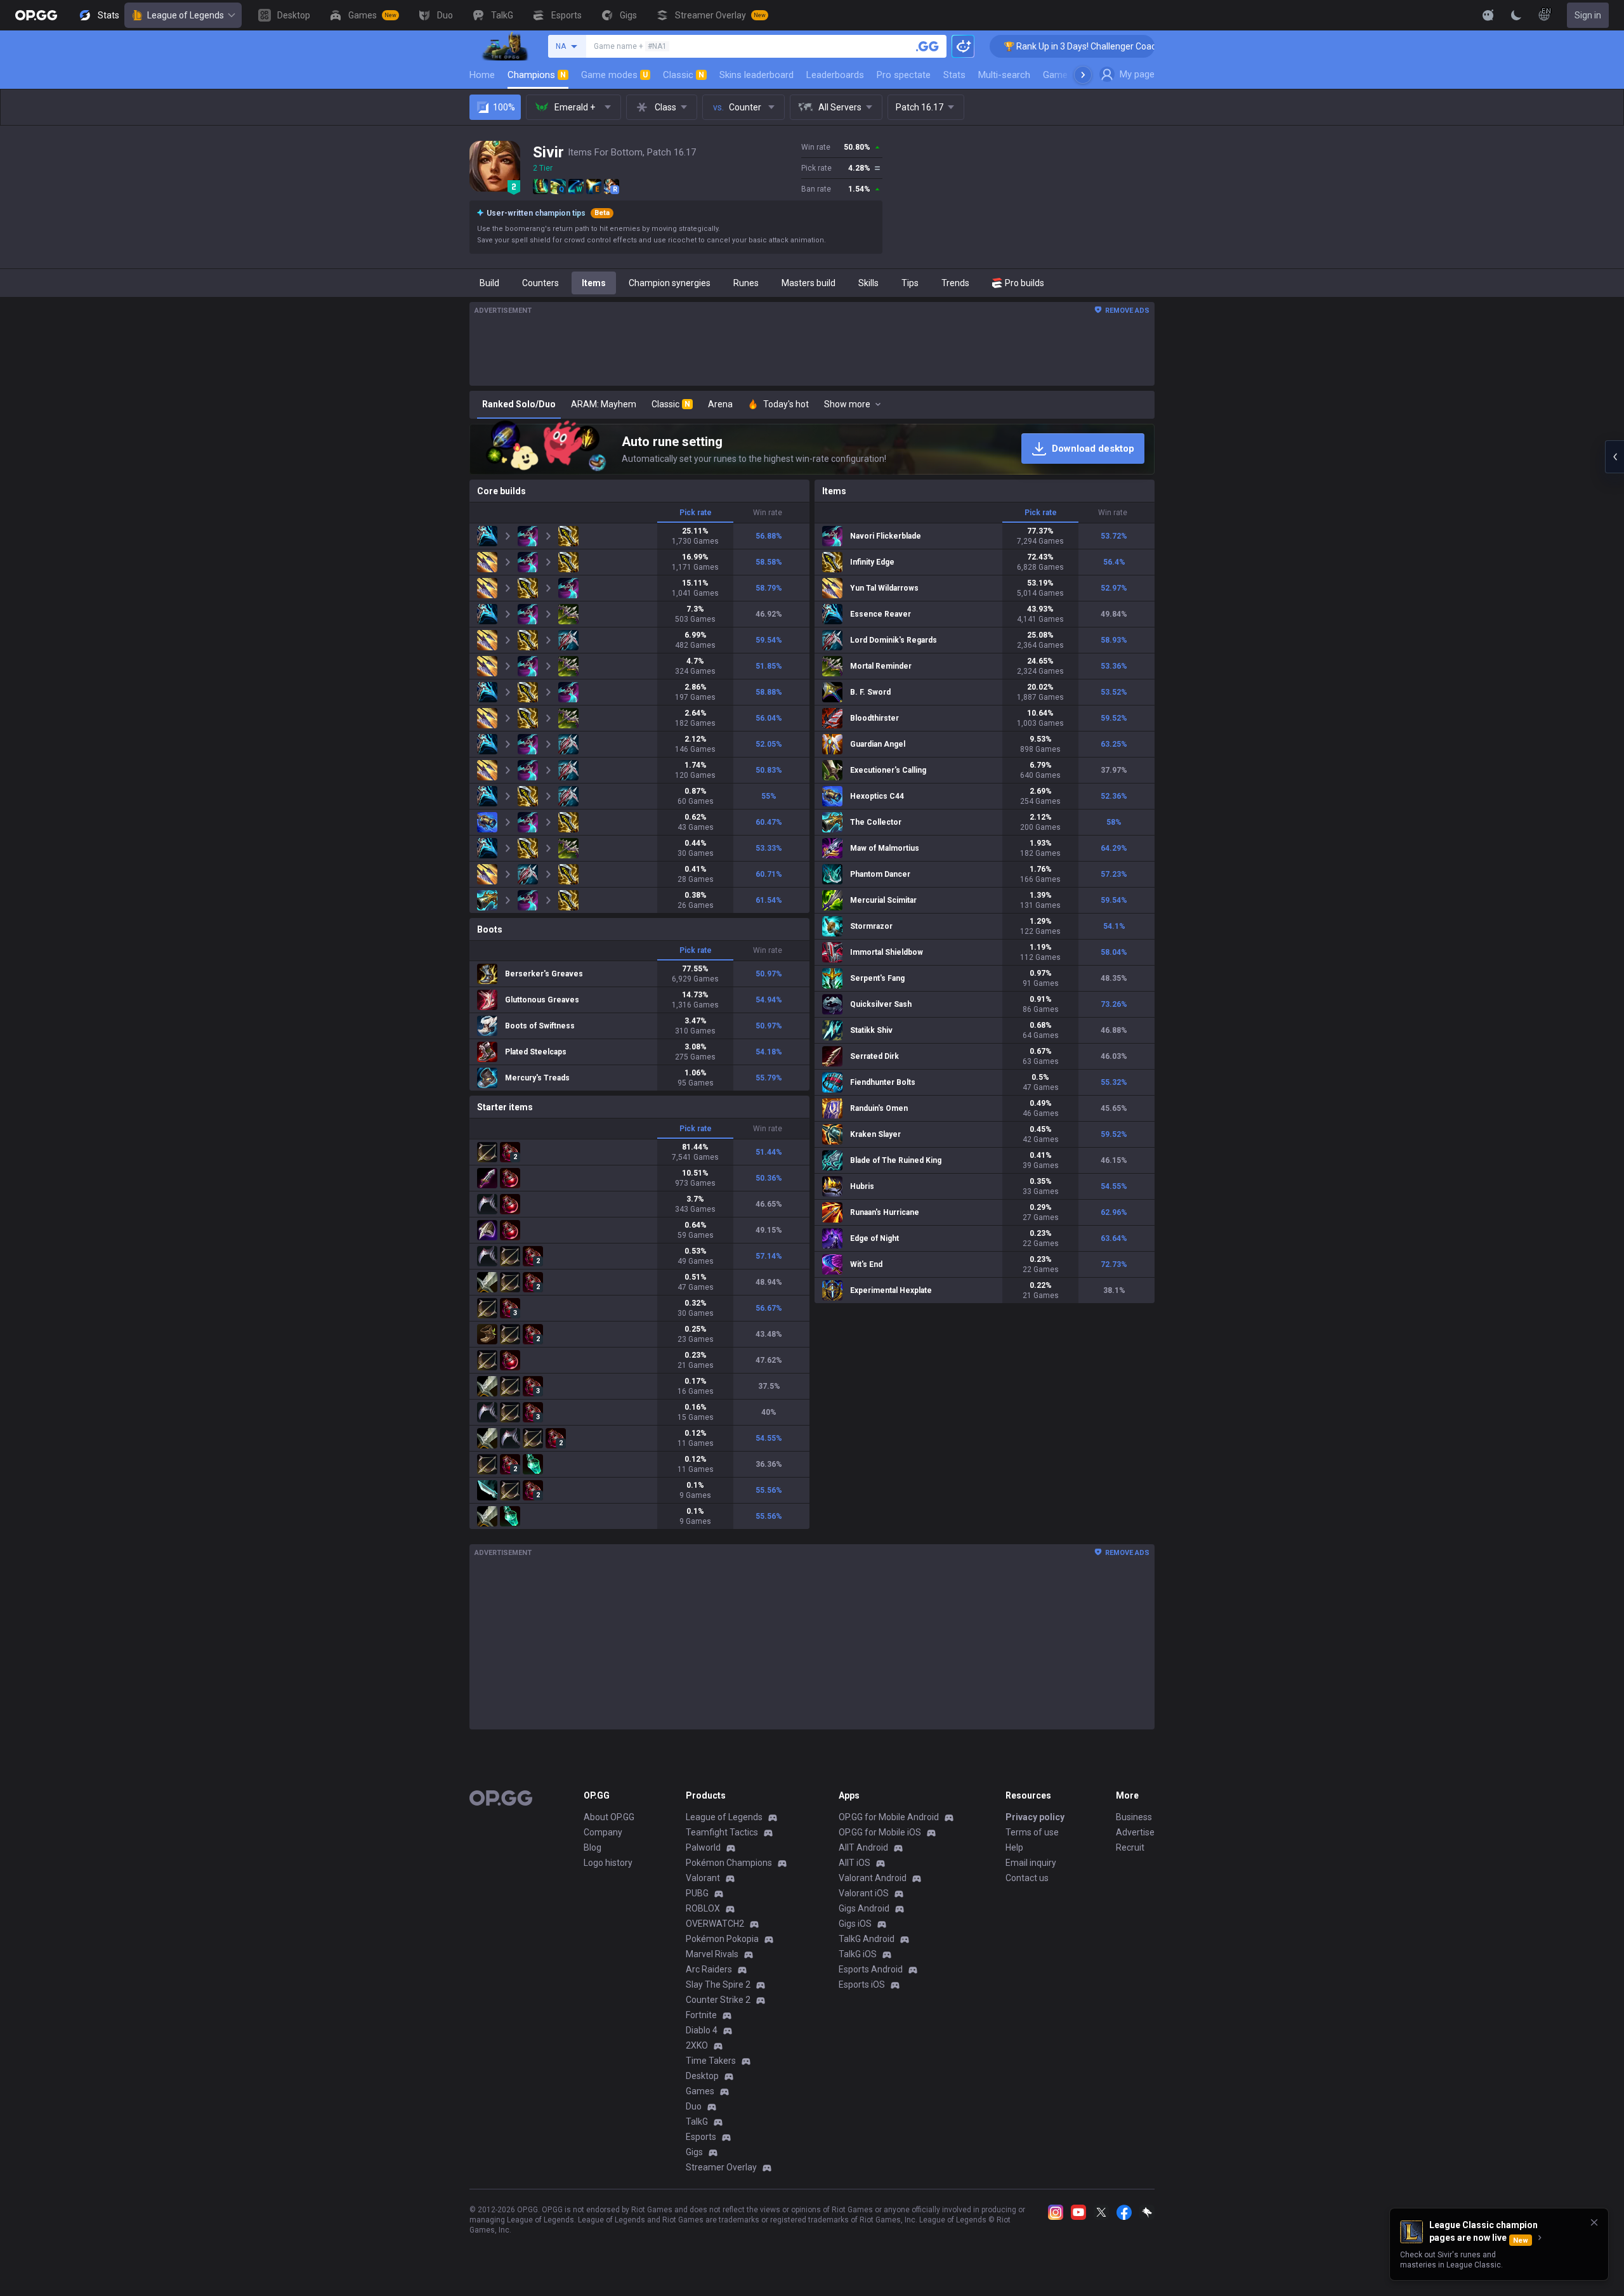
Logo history (608, 1863)
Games (700, 2091)
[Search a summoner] (927, 46)
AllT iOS (855, 1863)
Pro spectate (904, 75)
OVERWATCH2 (715, 1924)
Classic (684, 75)
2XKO (697, 2045)
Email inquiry (1031, 1863)
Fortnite (701, 2015)
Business (1134, 1817)
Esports (701, 2137)
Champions (537, 75)
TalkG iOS (858, 1954)
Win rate (768, 513)
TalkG (697, 2122)
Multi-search (1004, 75)
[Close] (1594, 2222)
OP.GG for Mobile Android (889, 1817)
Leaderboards (835, 75)
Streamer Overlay (721, 2167)
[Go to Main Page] (36, 15)
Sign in (1588, 15)
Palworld (703, 1847)
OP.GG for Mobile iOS (880, 1832)
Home (482, 75)
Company (603, 1832)
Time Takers (711, 2061)
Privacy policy (1035, 1817)
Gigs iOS (855, 1924)
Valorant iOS (864, 1893)
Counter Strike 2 (718, 2000)
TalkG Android (867, 1939)
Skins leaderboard (756, 75)
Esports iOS (862, 1984)
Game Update (1071, 75)
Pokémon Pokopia (722, 1939)
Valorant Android (873, 1878)
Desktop (702, 2076)
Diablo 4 (702, 2030)
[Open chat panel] (1614, 457)
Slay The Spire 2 (718, 1984)
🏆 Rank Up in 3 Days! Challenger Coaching (996, 46)
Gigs (694, 2152)
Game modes (614, 75)
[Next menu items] (1083, 75)
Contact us (1027, 1878)
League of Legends (186, 15)
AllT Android (863, 1847)
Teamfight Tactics (722, 1832)
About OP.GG (609, 1817)
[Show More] (1488, 15)
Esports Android (871, 1969)
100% (504, 107)
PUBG (697, 1893)
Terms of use (1032, 1832)
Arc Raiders (709, 1969)
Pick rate (696, 513)
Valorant (703, 1878)
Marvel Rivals (712, 1954)
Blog (593, 1847)
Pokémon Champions (729, 1863)
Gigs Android (864, 1908)
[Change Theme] (1516, 15)
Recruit (1130, 1847)
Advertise (1135, 1832)
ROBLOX (703, 1908)
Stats (954, 75)
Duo (694, 2106)
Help (1014, 1847)
